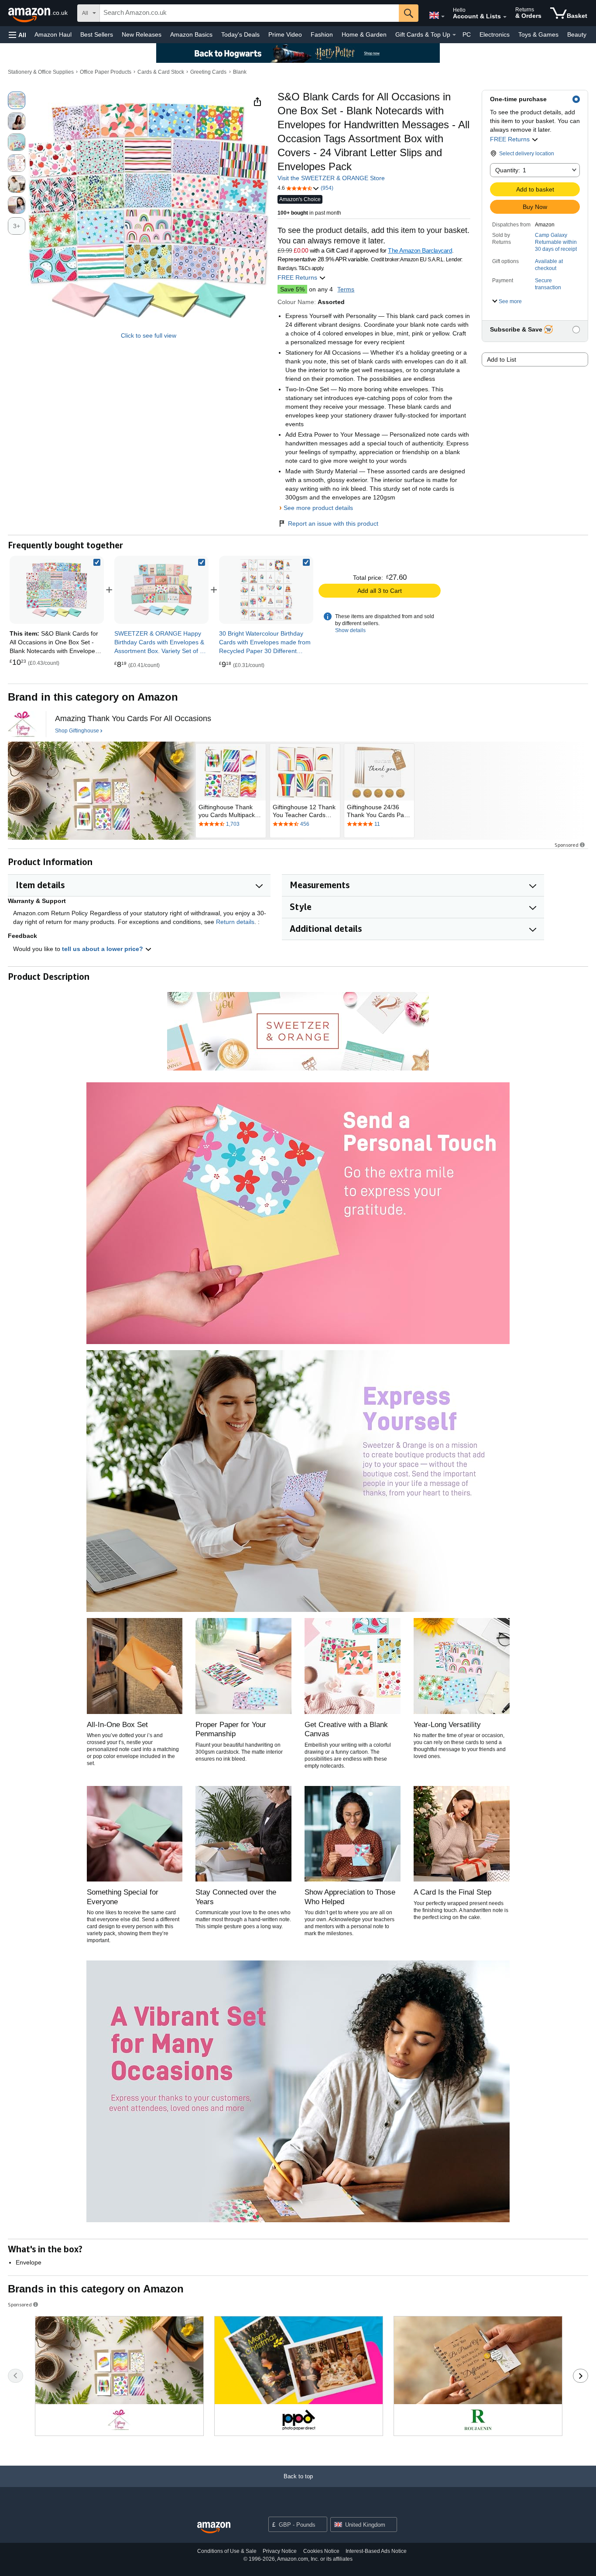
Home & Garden (364, 34)
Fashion (322, 34)
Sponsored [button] (567, 845)
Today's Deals (240, 34)
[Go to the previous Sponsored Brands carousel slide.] (15, 2376)
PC (467, 34)
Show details (350, 630)
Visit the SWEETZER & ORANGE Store (331, 178)
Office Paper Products (106, 72)
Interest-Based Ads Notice (376, 2551)
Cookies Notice (321, 2551)
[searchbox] (249, 13)
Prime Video (285, 34)
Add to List (502, 359)
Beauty (577, 34)
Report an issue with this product (333, 523)
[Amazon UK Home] (214, 2528)
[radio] (17, 100)
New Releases (142, 34)
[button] (17, 35)
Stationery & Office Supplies (41, 72)
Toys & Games (538, 34)
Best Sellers (97, 34)
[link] (161, 590)
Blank (240, 72)
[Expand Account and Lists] (505, 17)
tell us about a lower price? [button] (103, 949)
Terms (346, 289)
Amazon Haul (53, 34)
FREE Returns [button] (511, 139)
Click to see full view (149, 335)
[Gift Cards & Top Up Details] (454, 35)
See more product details (318, 508)
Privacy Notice (280, 2551)
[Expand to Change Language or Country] (443, 17)
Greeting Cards (208, 72)
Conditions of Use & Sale (227, 2551)
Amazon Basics (191, 34)
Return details (235, 922)
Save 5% (292, 289)
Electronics (495, 34)
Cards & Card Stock (161, 72)
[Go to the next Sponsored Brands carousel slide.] (581, 2376)
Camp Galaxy (551, 235)
